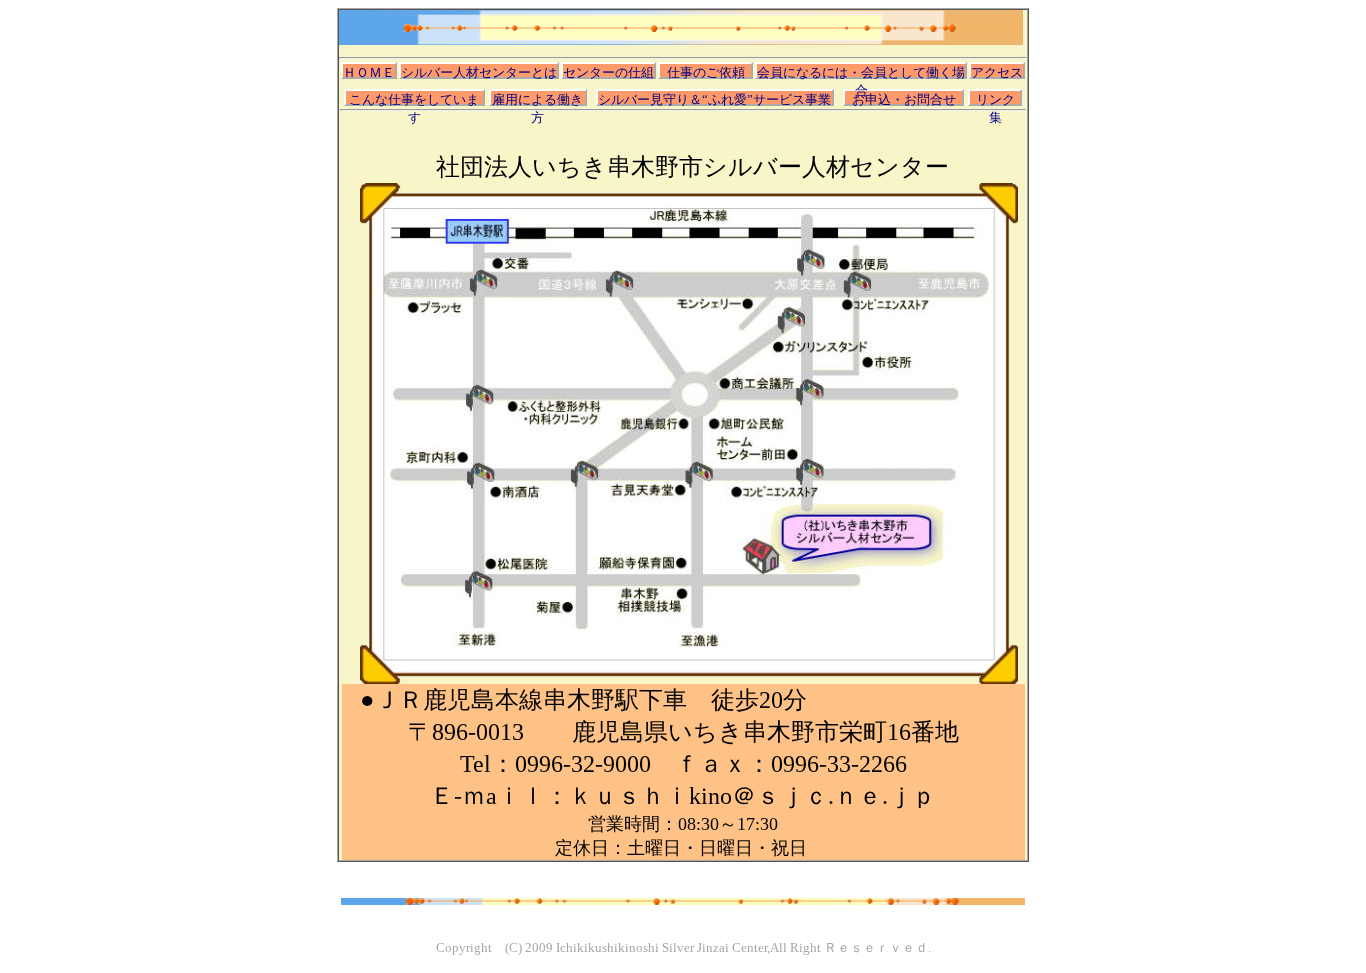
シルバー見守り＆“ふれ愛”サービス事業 (714, 99)
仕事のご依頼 (706, 72)
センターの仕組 (608, 72)
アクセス (997, 72)
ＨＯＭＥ (369, 72)
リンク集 (995, 99)
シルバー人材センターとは (479, 72)
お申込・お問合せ (904, 99)
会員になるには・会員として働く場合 (861, 72)
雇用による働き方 (537, 99)
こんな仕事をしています (414, 99)
